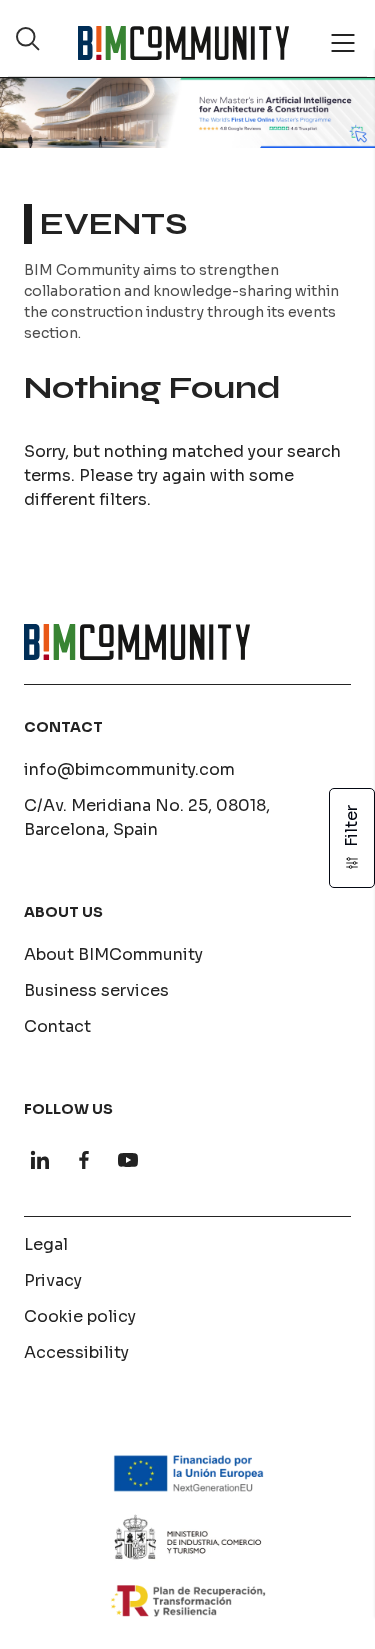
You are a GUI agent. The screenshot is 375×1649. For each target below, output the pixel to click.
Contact (57, 1026)
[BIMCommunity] (183, 43)
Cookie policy (80, 1316)
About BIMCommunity (113, 954)
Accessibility (76, 1352)
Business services (96, 990)
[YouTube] (128, 1160)
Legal (46, 1244)
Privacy (53, 1280)
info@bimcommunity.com (129, 769)
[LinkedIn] (40, 1160)
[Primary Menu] (343, 43)
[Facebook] (84, 1160)
